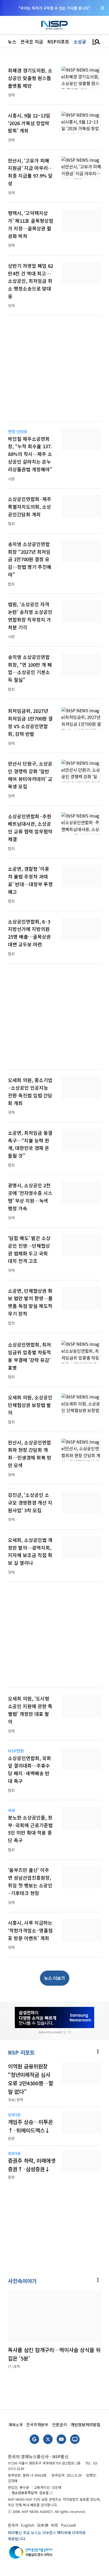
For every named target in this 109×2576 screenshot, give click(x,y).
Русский (68, 2525)
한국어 (13, 2525)
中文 (54, 2525)
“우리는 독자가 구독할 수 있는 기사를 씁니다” (54, 8)
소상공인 (82, 41)
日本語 (43, 2525)
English (28, 2525)
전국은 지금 (32, 41)
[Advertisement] (54, 372)
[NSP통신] (54, 25)
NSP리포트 (58, 41)
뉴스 (12, 41)
